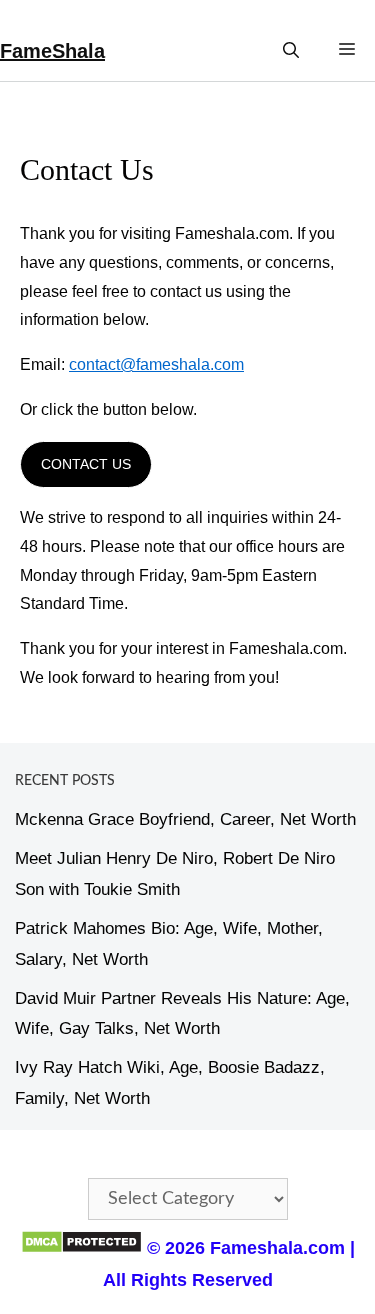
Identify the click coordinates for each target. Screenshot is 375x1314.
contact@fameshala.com (156, 364)
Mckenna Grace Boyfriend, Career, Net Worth (185, 819)
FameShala (52, 51)
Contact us (86, 464)
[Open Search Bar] (291, 50)
